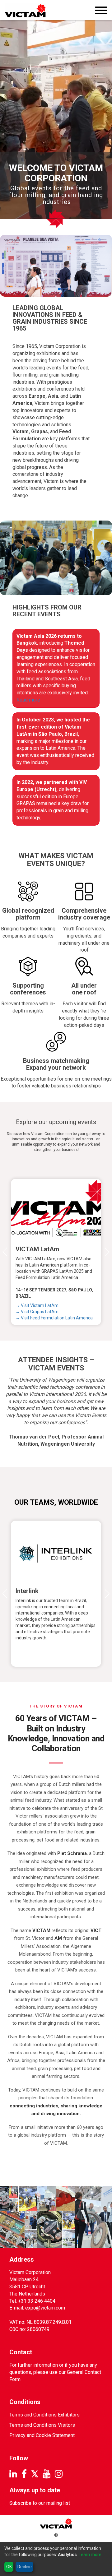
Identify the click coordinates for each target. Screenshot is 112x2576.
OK (9, 2567)
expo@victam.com (45, 2308)
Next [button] (106, 1252)
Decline (25, 2567)
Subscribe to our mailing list (40, 2503)
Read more (28, 700)
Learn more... (91, 2555)
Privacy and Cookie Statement (42, 2435)
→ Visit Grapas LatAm (37, 1312)
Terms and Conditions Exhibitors (44, 2415)
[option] (56, 1252)
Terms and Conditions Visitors (42, 2425)
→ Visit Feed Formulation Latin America (54, 1318)
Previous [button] (6, 1252)
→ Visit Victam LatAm (37, 1305)
